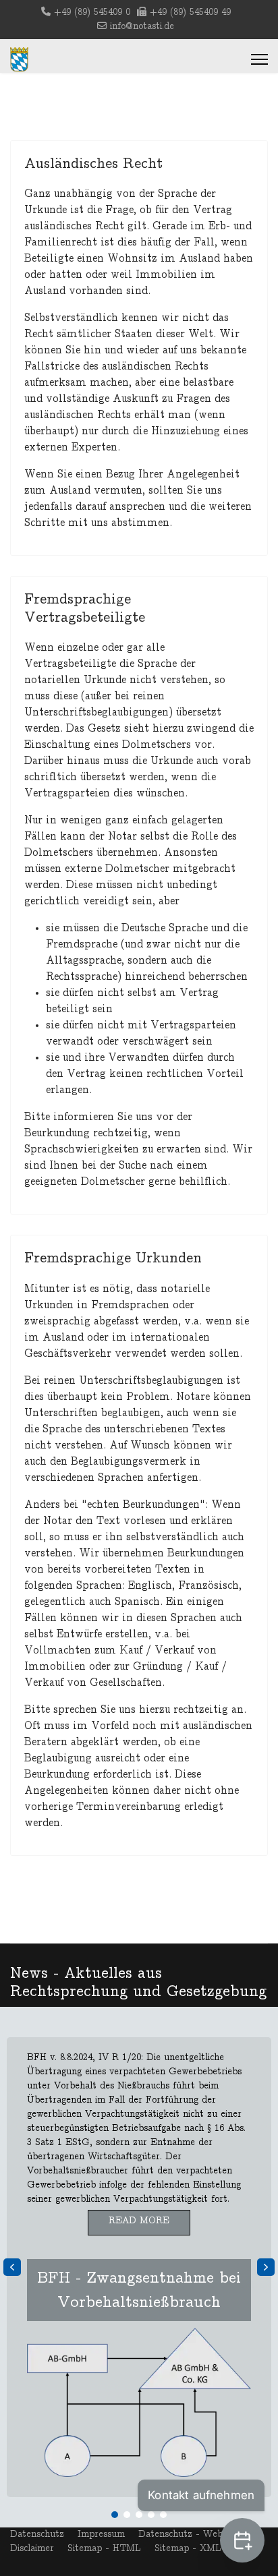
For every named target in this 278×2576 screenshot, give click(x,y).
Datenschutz (37, 2534)
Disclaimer (32, 2548)
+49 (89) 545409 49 (190, 12)
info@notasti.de (142, 26)
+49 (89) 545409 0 (92, 12)
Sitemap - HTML (104, 2548)
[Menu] (259, 59)
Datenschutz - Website (188, 2534)
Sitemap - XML (188, 2548)
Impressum (101, 2534)
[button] (139, 2267)
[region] (139, 2267)
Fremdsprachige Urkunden (113, 1258)
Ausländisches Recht (93, 163)
